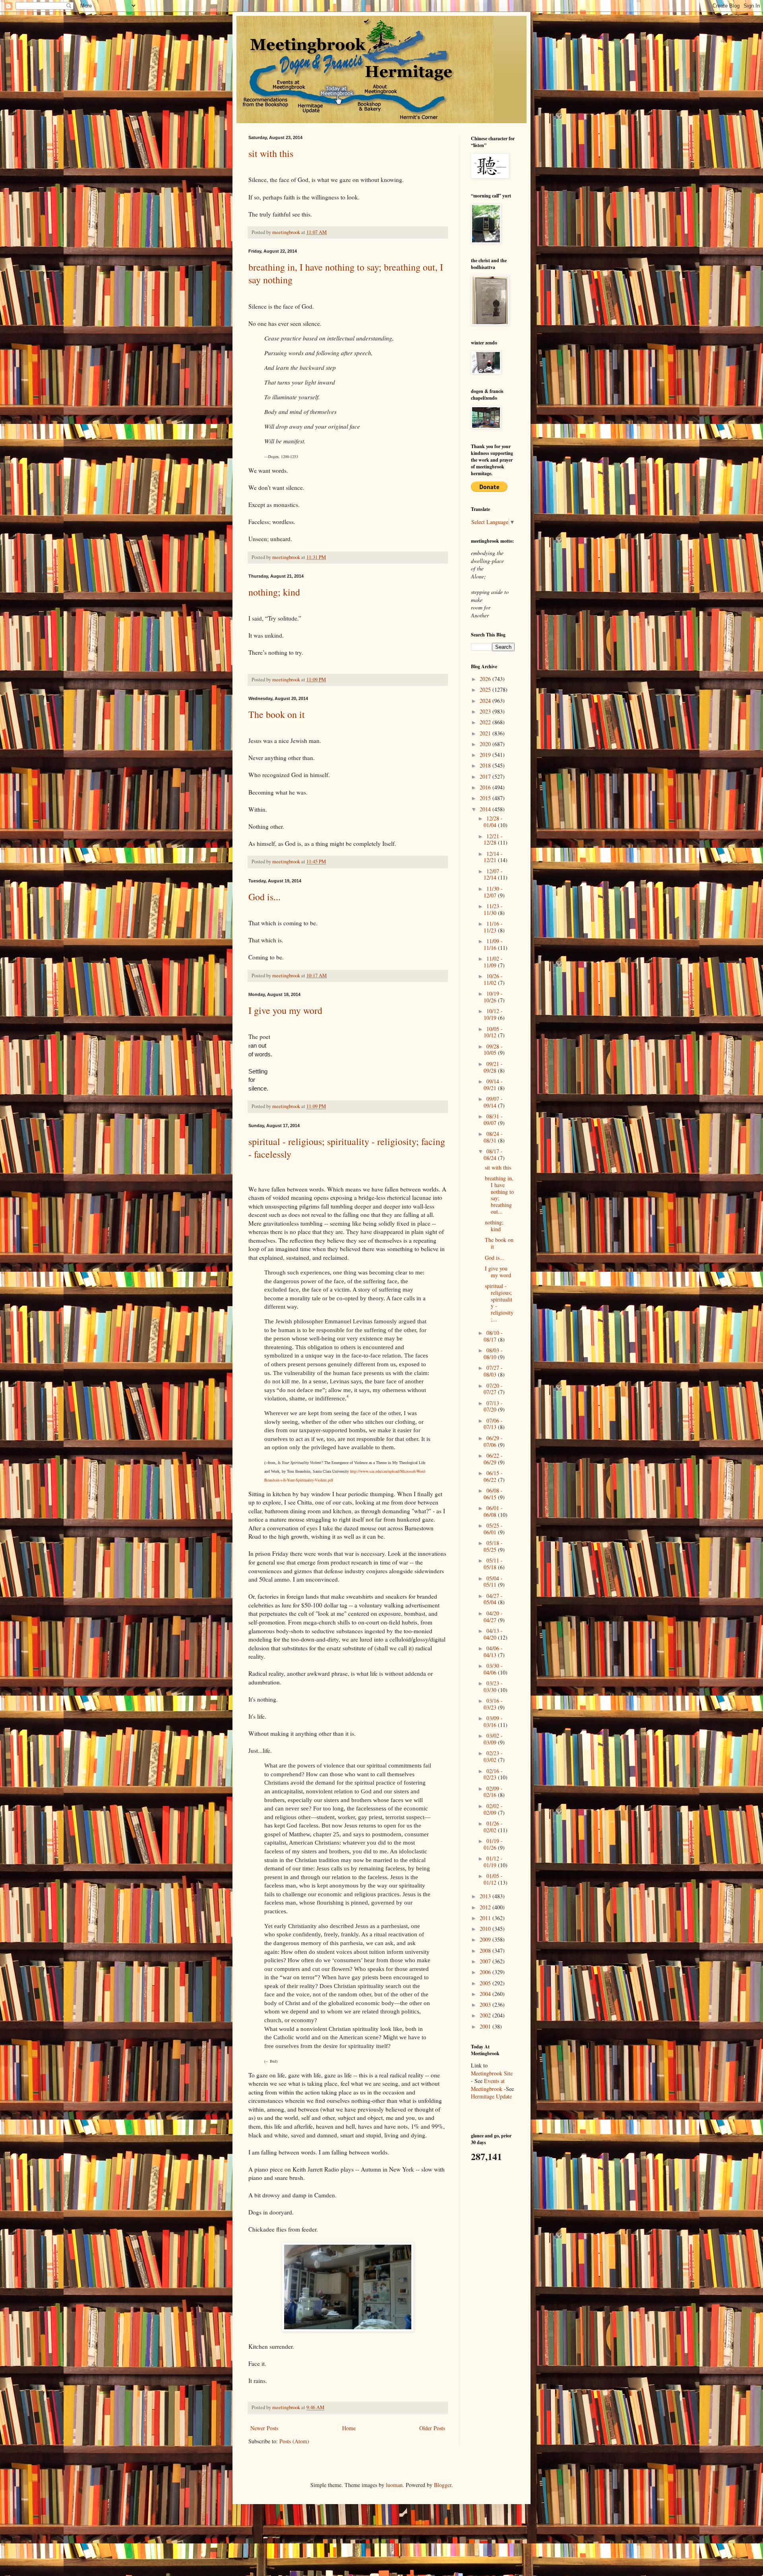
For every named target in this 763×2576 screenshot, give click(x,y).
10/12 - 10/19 (493, 1014)
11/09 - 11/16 (493, 944)
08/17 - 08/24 (493, 1155)
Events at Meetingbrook (488, 2085)
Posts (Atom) (294, 2441)
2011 (486, 1918)
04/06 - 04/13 (493, 1652)
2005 (486, 1983)
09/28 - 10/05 (493, 1050)
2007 (486, 1961)
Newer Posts (264, 2428)
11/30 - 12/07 (493, 892)
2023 (486, 711)
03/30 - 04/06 (493, 1669)
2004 (486, 1994)
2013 (486, 1896)
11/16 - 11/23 (493, 927)
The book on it (277, 714)
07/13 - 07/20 (493, 1406)
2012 (486, 1907)
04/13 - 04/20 (493, 1634)
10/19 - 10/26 (493, 997)
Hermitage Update (491, 2096)
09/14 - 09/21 (493, 1085)
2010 (486, 1929)
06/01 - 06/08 (493, 1511)
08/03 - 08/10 (493, 1354)
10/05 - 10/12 (493, 1032)
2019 (486, 755)
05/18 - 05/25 (493, 1546)
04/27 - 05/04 (493, 1599)
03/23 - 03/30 (493, 1686)
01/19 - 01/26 (493, 1844)
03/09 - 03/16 (493, 1721)
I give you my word (285, 1010)
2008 (486, 1950)
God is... (264, 897)
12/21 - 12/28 (493, 839)
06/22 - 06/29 (493, 1459)
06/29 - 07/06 (493, 1441)
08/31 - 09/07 (493, 1120)
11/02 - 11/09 (493, 962)
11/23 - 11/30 (493, 909)
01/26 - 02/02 (493, 1827)
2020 (486, 744)
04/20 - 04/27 (493, 1617)
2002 (486, 2015)
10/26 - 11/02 (493, 979)
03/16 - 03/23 (493, 1704)
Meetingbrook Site (492, 2073)
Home (349, 2428)
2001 (486, 2026)
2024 (486, 701)
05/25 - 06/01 (493, 1529)
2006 (486, 1972)
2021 (486, 733)
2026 (486, 679)
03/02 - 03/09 (493, 1739)
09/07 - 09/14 (493, 1102)
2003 (486, 2005)
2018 (486, 765)
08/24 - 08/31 (493, 1137)
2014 (486, 809)
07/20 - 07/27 (493, 1389)
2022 (486, 722)
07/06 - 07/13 (493, 1424)
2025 (486, 689)
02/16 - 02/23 (493, 1774)
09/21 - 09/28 (493, 1067)
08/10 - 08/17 (493, 1336)
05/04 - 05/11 (493, 1582)
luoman (394, 2485)
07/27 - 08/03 (493, 1371)
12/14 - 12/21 (493, 857)
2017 (486, 776)
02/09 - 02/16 (493, 1792)
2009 (486, 1939)
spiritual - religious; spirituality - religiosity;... (499, 1303)
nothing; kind (274, 592)
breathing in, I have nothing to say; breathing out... (499, 1195)
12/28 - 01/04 (493, 822)
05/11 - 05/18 (493, 1564)
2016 (486, 787)
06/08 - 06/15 (493, 1494)
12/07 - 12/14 (493, 874)
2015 (486, 798)
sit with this (271, 153)
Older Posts (432, 2428)
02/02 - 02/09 (493, 1809)
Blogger (443, 2485)
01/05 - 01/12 (493, 1879)
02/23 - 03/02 (493, 1756)
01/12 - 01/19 (493, 1862)
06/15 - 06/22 (493, 1476)
